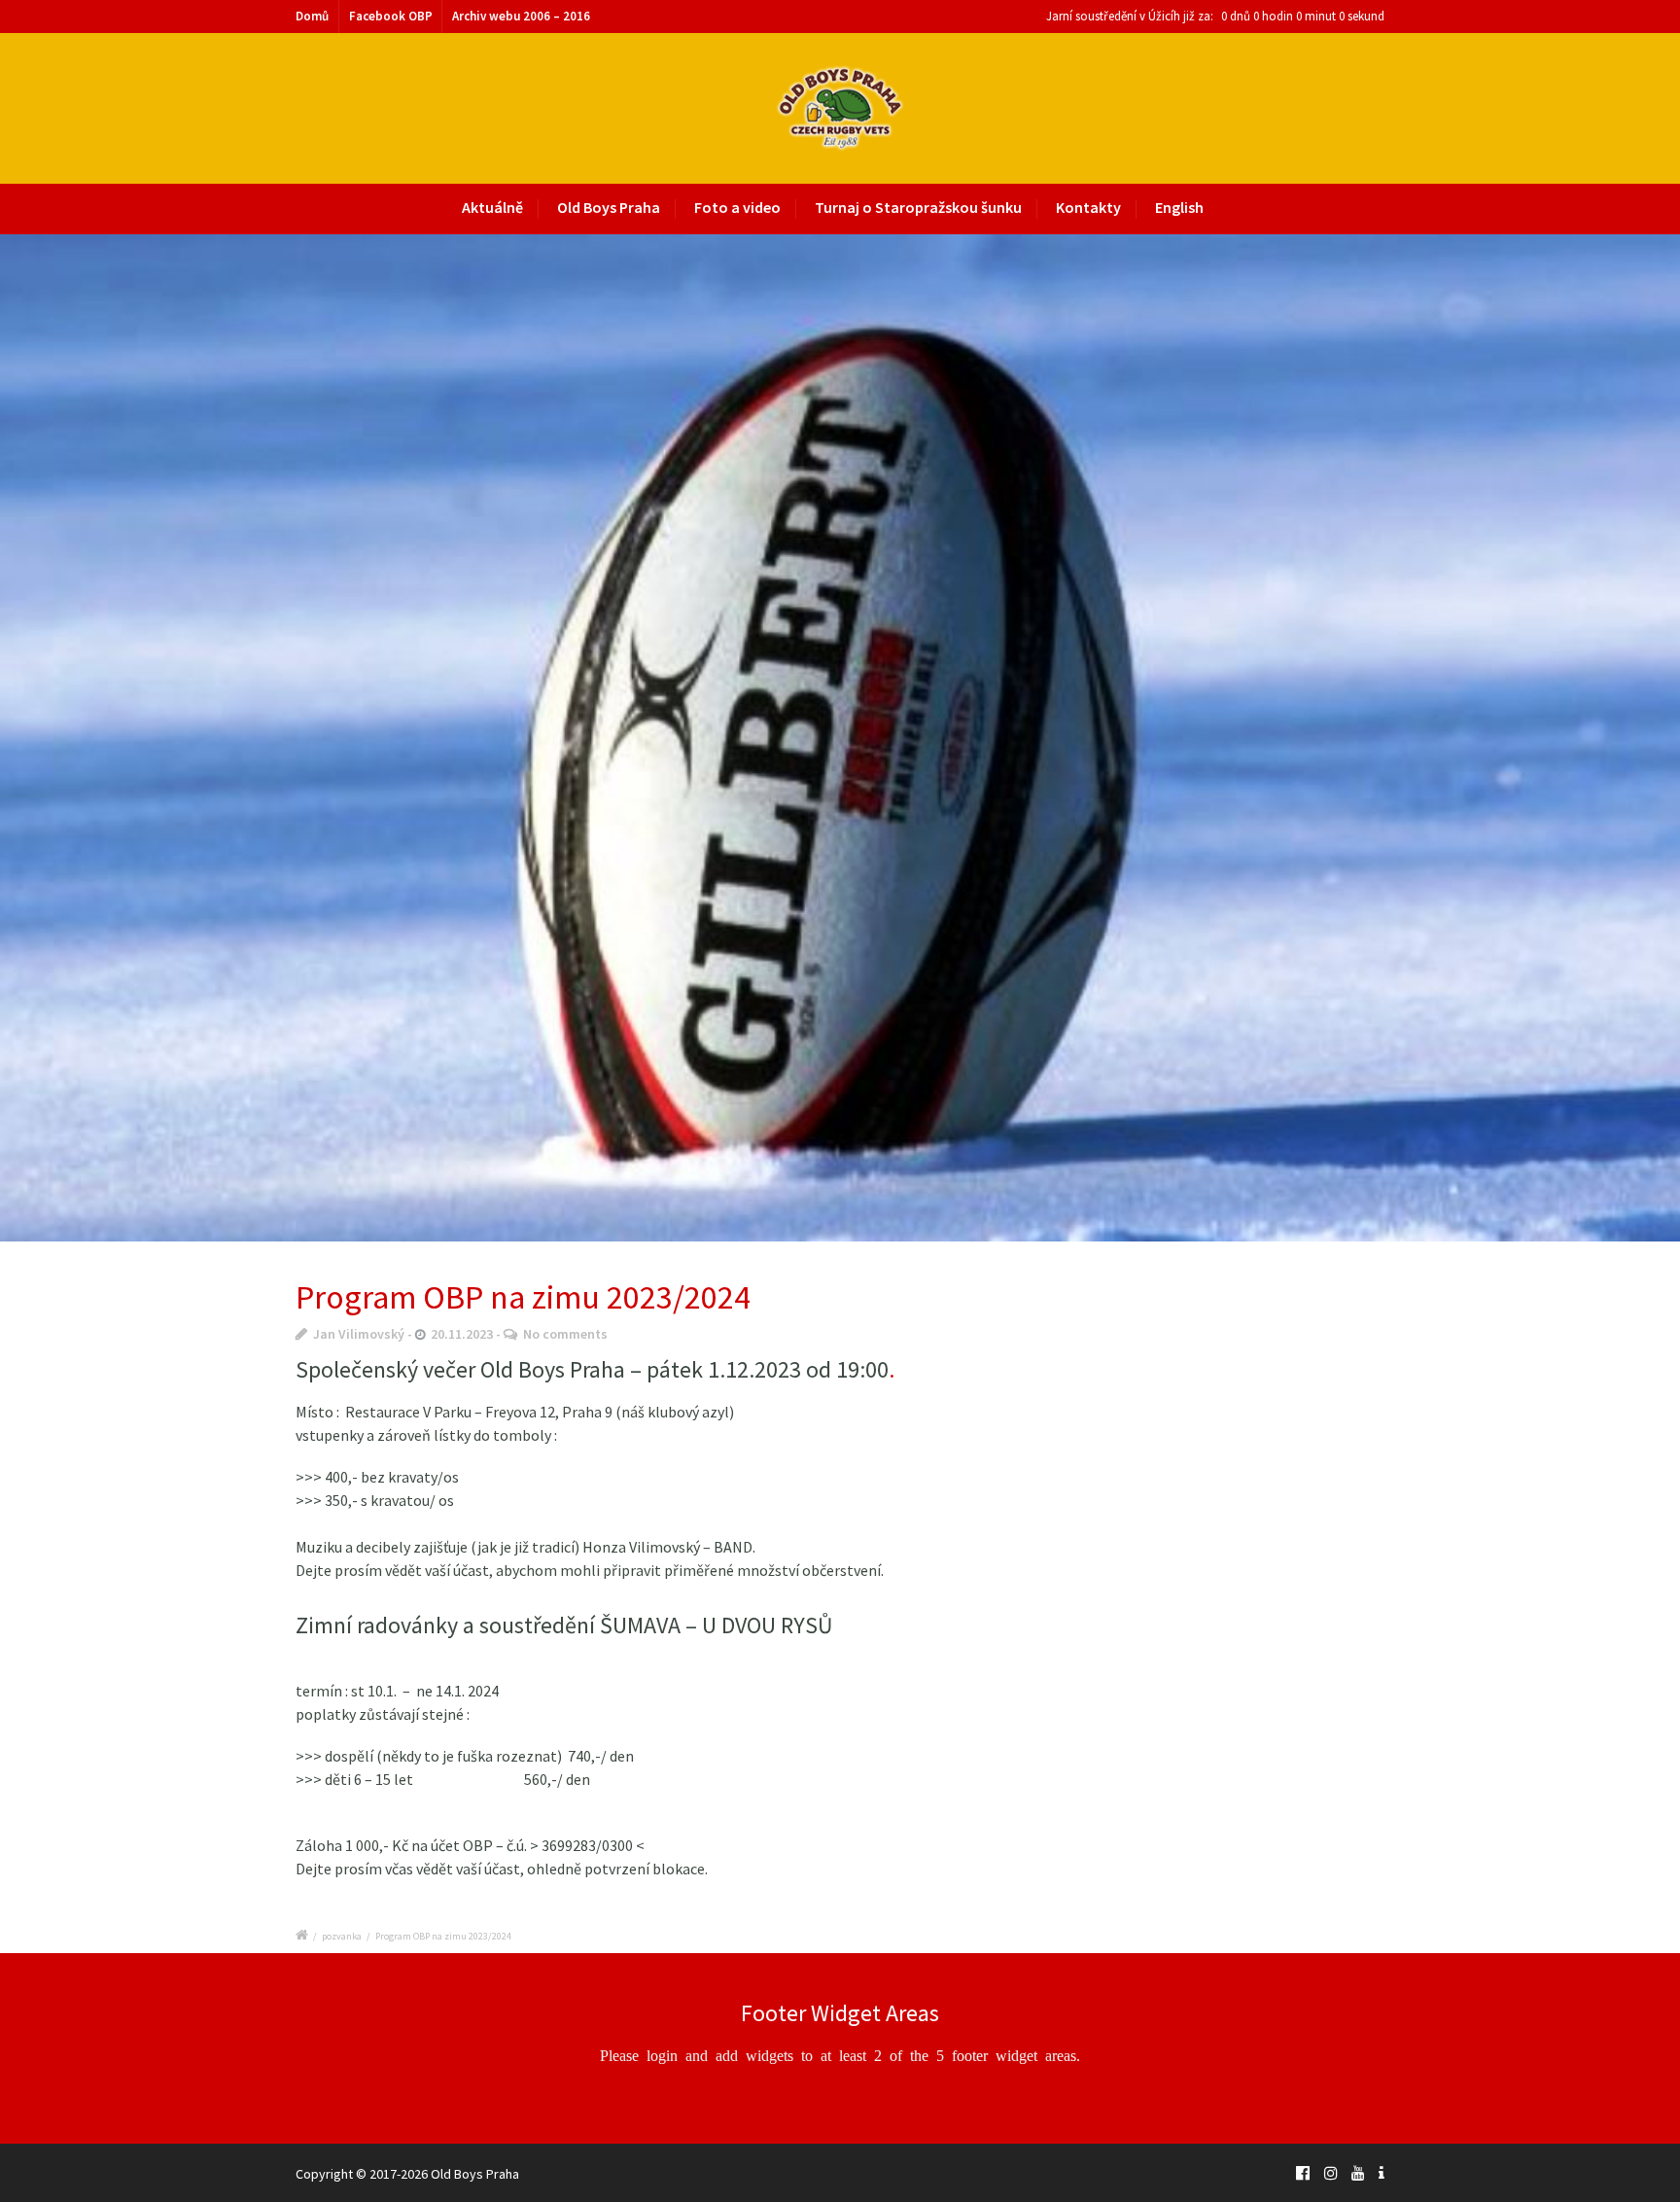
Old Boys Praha (609, 207)
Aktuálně (492, 207)
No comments (565, 1334)
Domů (312, 16)
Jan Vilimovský (359, 1334)
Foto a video (737, 207)
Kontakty (1088, 207)
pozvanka (342, 1936)
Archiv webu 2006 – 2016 (521, 16)
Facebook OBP (391, 16)
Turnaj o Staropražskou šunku (918, 207)
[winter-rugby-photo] (840, 738)
